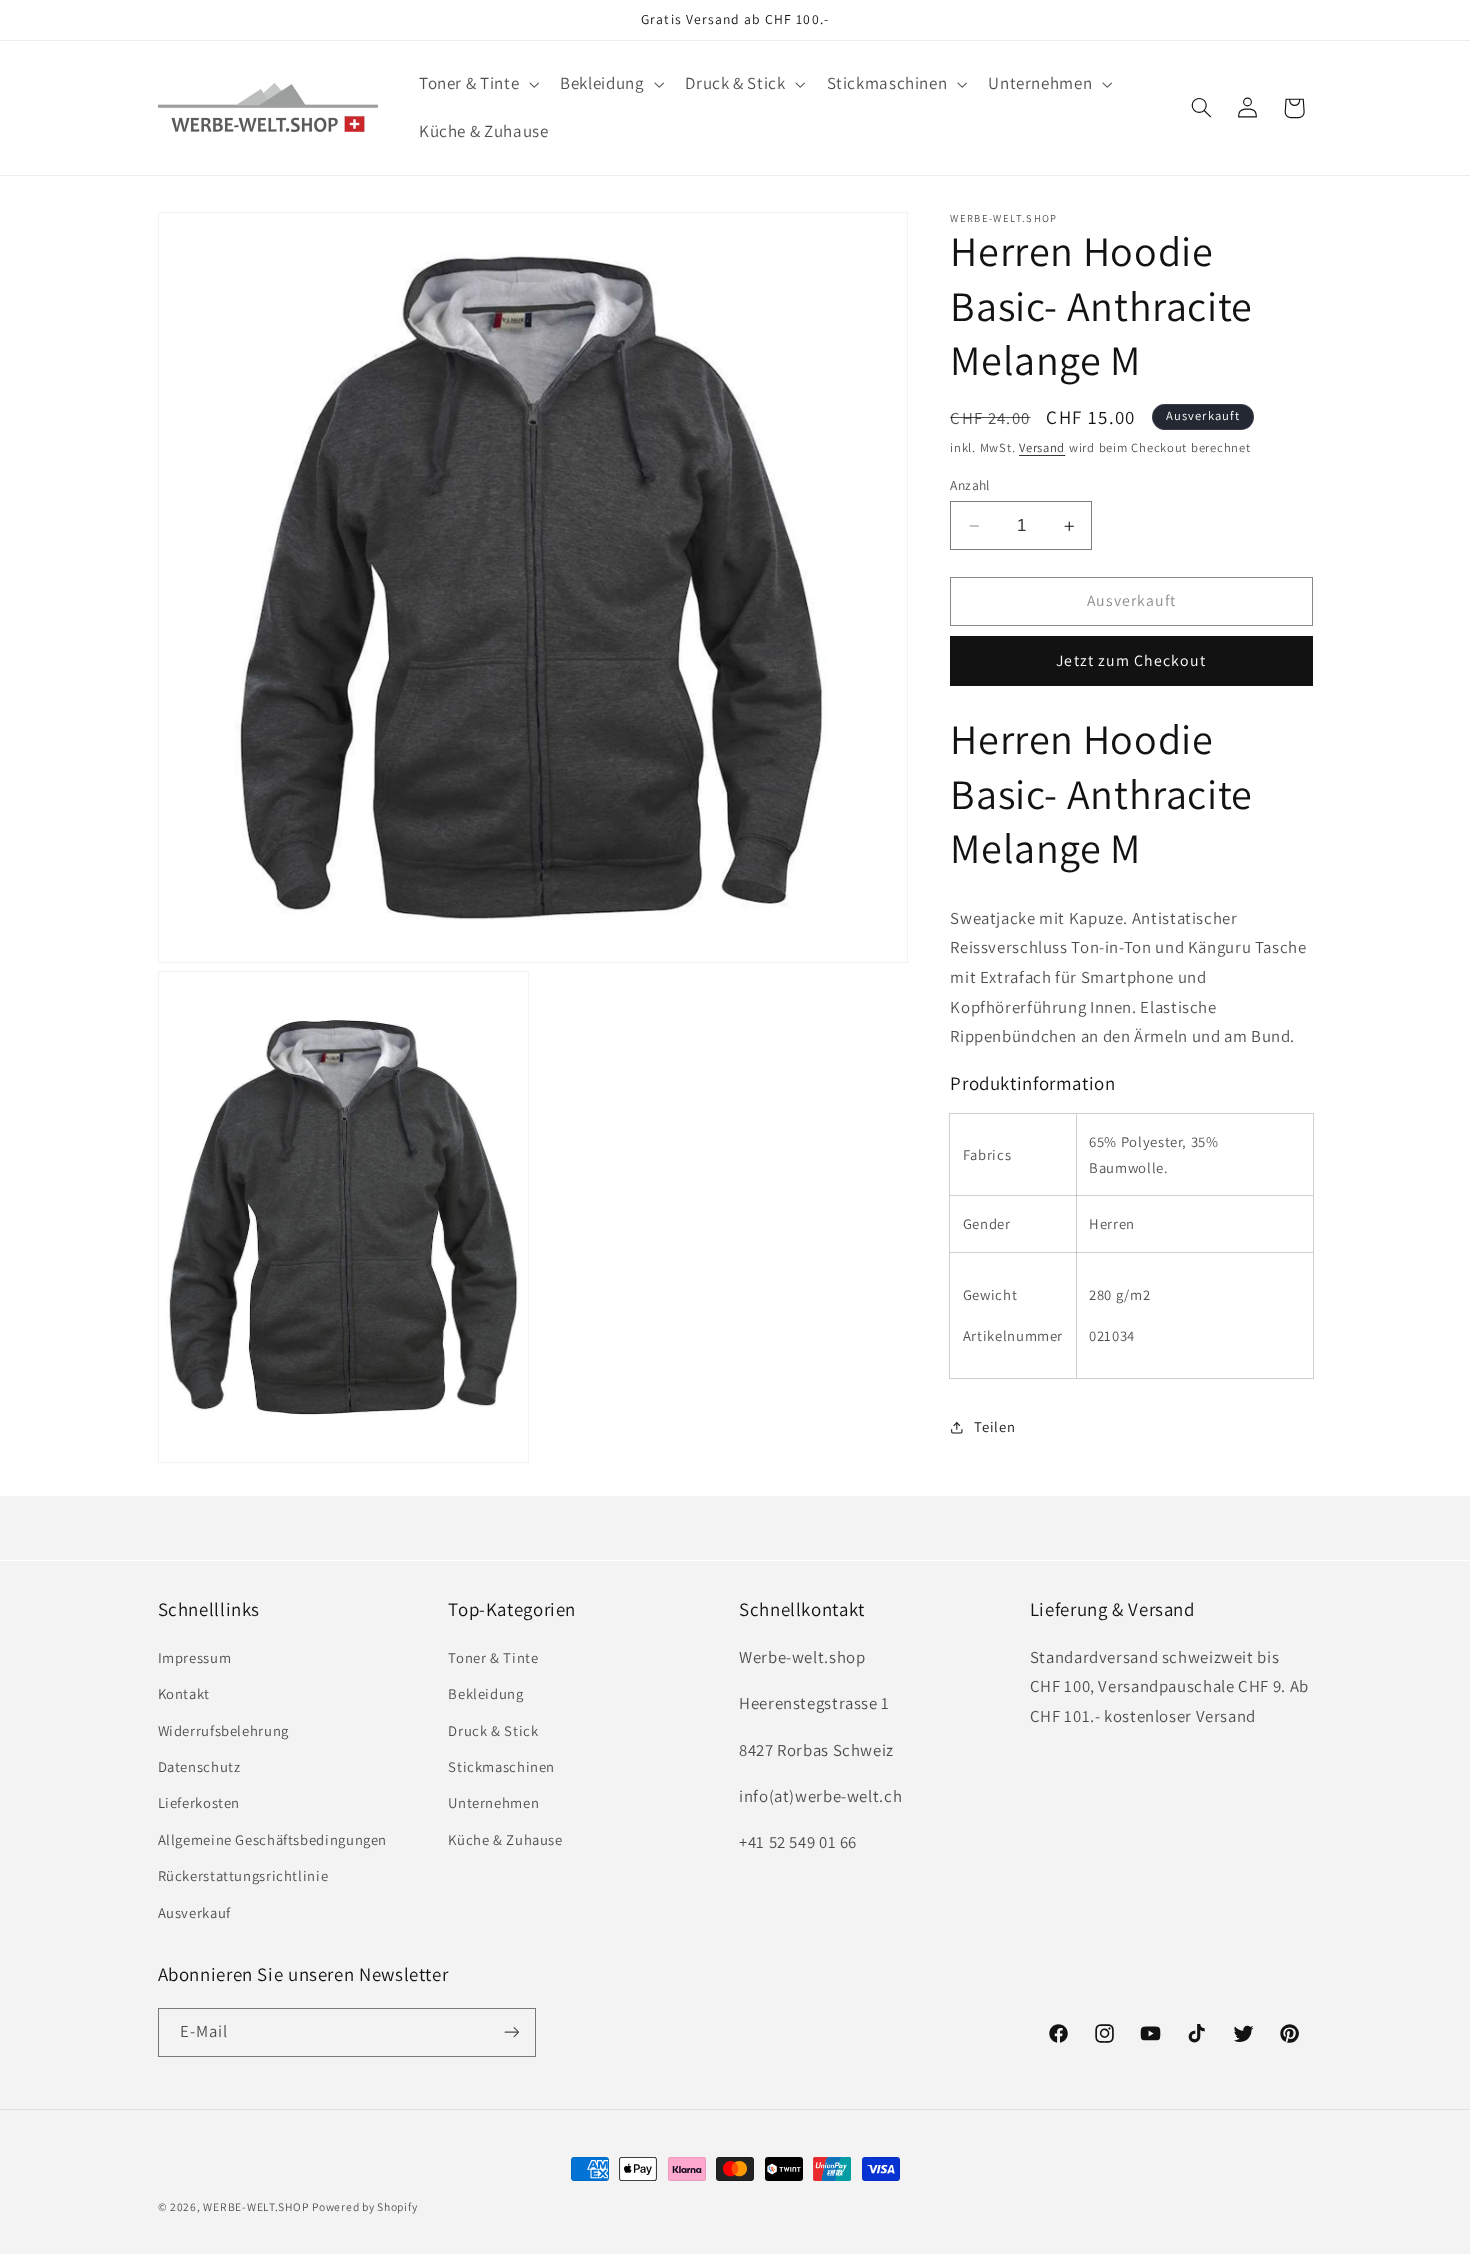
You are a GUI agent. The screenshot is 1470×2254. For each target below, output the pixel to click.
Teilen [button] (994, 1426)
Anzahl (970, 485)
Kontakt (184, 1693)
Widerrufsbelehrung (223, 1729)
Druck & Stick (493, 1729)
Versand (1042, 447)
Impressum (195, 1656)
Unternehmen (493, 1802)
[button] (476, 84)
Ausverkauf (194, 1911)
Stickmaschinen (501, 1765)
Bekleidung (485, 1693)
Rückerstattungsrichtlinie (243, 1875)
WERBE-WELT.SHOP (255, 2206)
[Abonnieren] (511, 2031)
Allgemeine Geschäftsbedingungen (273, 1838)
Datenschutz (199, 1765)
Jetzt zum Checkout (1131, 660)
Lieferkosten (199, 1802)
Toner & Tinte (493, 1656)
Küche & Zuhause (505, 1838)
